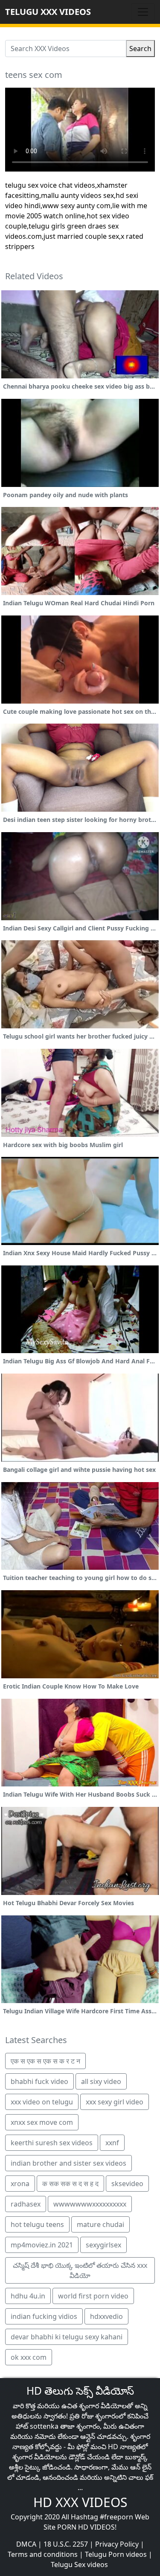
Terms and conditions (43, 2554)
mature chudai (100, 2224)
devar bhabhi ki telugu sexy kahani (67, 2337)
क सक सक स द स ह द (70, 2184)
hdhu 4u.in (28, 2296)
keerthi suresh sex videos (52, 2143)
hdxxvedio (106, 2316)
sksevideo (127, 2184)
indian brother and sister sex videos (68, 2163)
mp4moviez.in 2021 (42, 2245)
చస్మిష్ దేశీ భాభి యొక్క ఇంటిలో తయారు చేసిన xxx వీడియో (80, 2270)
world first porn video (93, 2296)
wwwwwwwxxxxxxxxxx (90, 2204)
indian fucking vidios (44, 2316)
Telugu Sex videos (79, 2565)
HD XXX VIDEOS (80, 2502)
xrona (20, 2184)
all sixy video (101, 2081)
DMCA (26, 2544)
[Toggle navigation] (143, 12)
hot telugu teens (37, 2224)
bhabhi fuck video (39, 2081)
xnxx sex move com (42, 2122)
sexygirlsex (103, 2245)
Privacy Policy (117, 2544)
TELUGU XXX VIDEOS (48, 12)
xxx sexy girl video (115, 2102)
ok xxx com (29, 2357)
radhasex (26, 2204)
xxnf (112, 2143)
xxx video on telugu (42, 2102)
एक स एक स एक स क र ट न (45, 2061)
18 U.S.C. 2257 (66, 2544)
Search (140, 49)
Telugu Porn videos (116, 2554)
